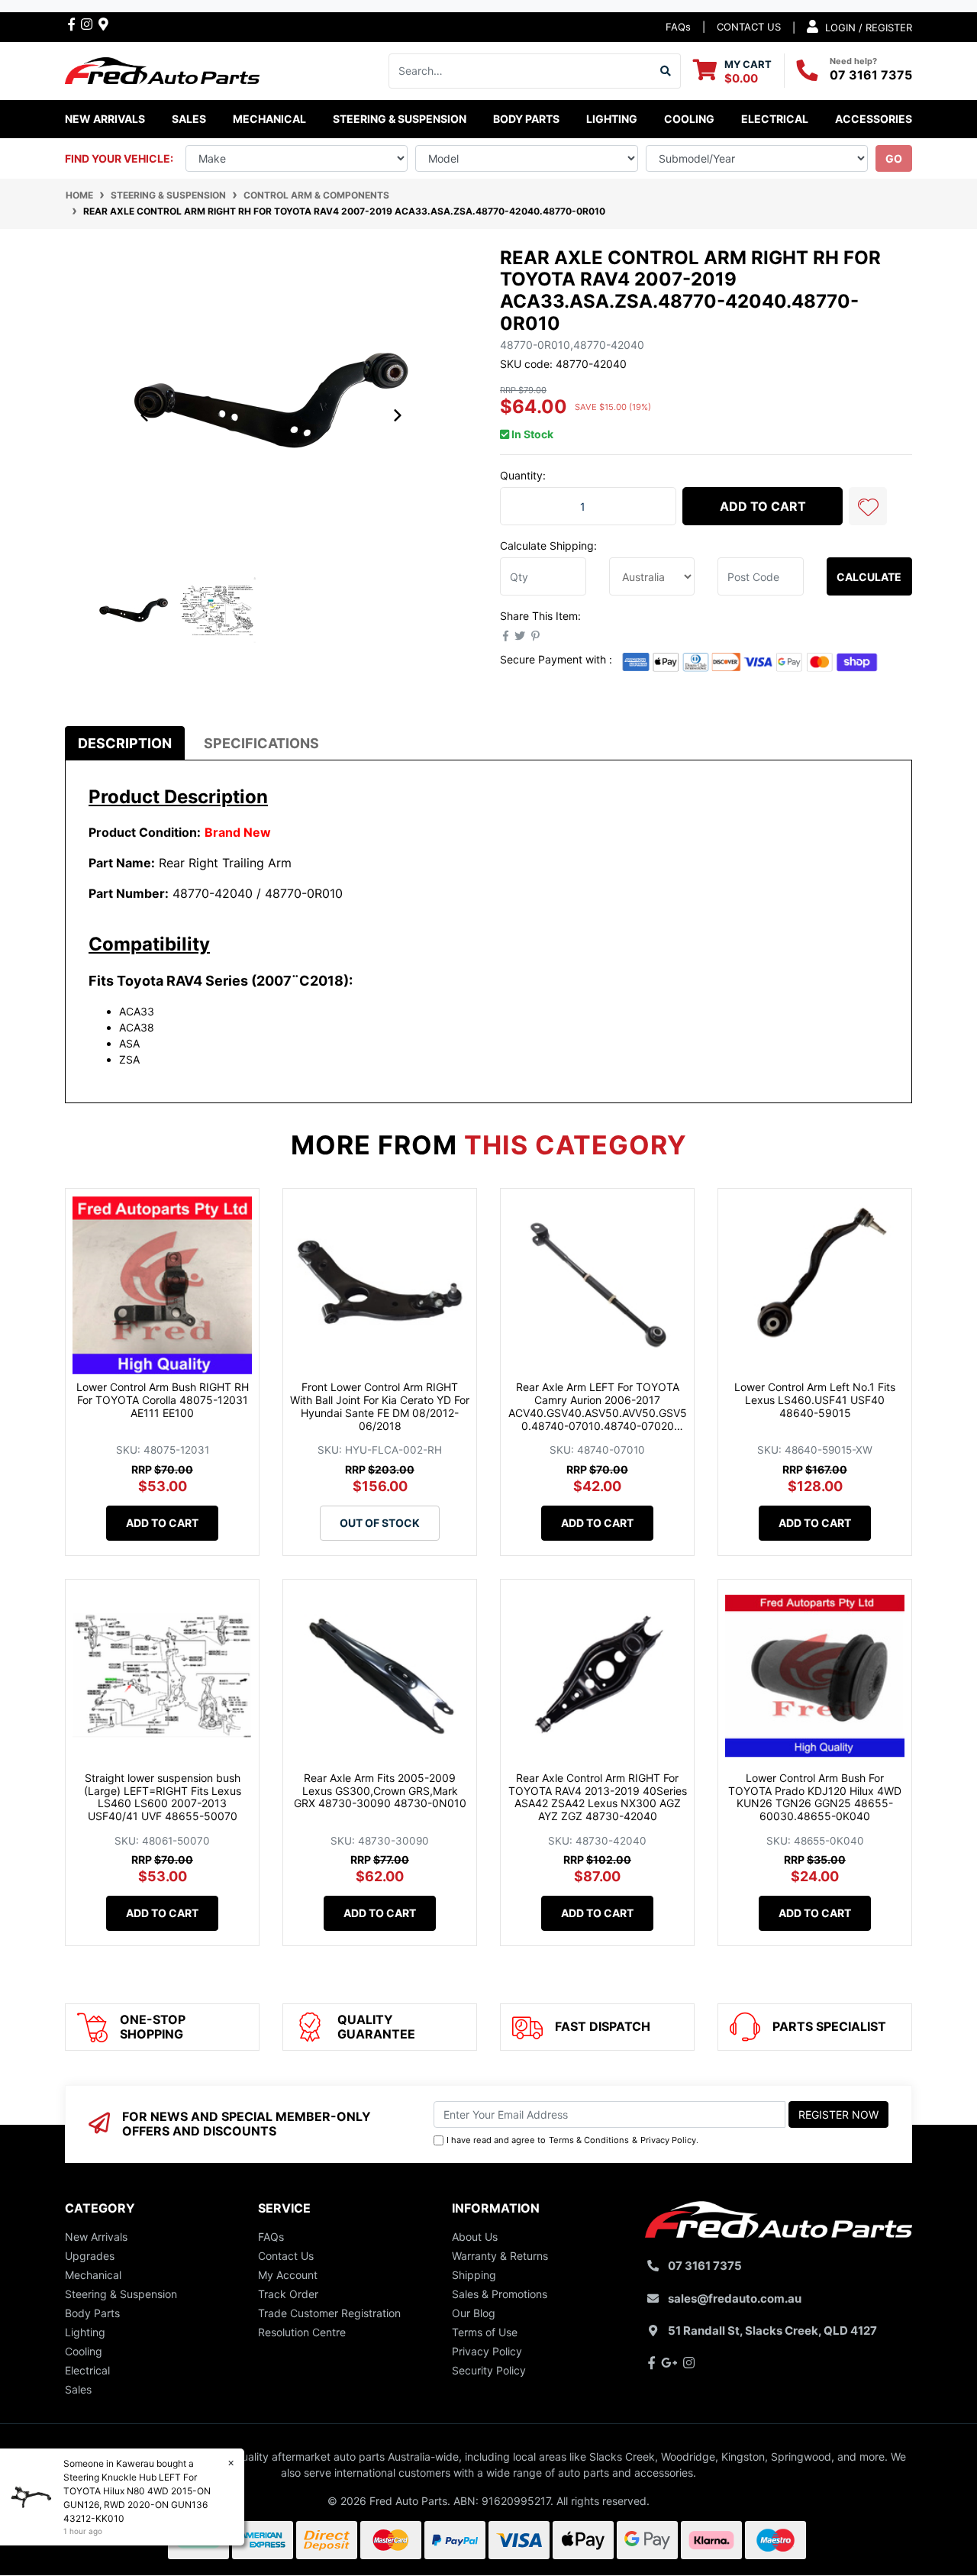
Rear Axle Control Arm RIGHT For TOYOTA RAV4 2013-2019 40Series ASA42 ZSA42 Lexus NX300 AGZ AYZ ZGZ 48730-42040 (598, 1797)
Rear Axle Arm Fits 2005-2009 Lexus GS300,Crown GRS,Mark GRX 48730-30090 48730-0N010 (380, 1791)
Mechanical (93, 2275)
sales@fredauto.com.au (735, 2298)
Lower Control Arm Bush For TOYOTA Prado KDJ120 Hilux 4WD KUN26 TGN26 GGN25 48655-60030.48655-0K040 (815, 1797)
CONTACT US (749, 27)
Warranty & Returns (500, 2256)
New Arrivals (105, 119)
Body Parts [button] (526, 119)
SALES (189, 119)
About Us (475, 2237)
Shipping (474, 2275)
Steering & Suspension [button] (400, 119)
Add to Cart (763, 506)
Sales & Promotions (500, 2294)
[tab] (125, 743)
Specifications (261, 743)
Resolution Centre (302, 2332)
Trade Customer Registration (329, 2313)
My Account (288, 2275)
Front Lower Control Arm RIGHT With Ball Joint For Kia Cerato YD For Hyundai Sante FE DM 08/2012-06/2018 (380, 1406)
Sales (78, 2389)
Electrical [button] (775, 119)
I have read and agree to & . (572, 2140)
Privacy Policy (668, 2140)
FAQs (678, 27)
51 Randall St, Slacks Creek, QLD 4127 (772, 2331)
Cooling (84, 2351)
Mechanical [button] (269, 119)
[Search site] (666, 71)
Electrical (87, 2370)
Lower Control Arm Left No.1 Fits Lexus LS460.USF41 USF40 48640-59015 (815, 1400)
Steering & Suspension (121, 2294)
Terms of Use (485, 2332)
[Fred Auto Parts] (162, 69)
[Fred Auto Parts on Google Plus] (103, 24)
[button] (868, 506)
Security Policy (489, 2370)
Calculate (869, 577)
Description (125, 743)
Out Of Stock (380, 1523)
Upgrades (90, 2256)
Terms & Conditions (589, 2140)
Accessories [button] (874, 119)
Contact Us (286, 2256)
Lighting (85, 2332)
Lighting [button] (612, 119)
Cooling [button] (689, 119)
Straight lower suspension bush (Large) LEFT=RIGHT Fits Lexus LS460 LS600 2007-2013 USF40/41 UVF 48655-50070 (163, 1797)
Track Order (288, 2294)
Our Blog (474, 2313)
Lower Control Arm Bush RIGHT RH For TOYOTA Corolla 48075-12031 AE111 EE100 (163, 1400)
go (894, 158)
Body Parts (92, 2313)
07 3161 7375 (871, 75)
